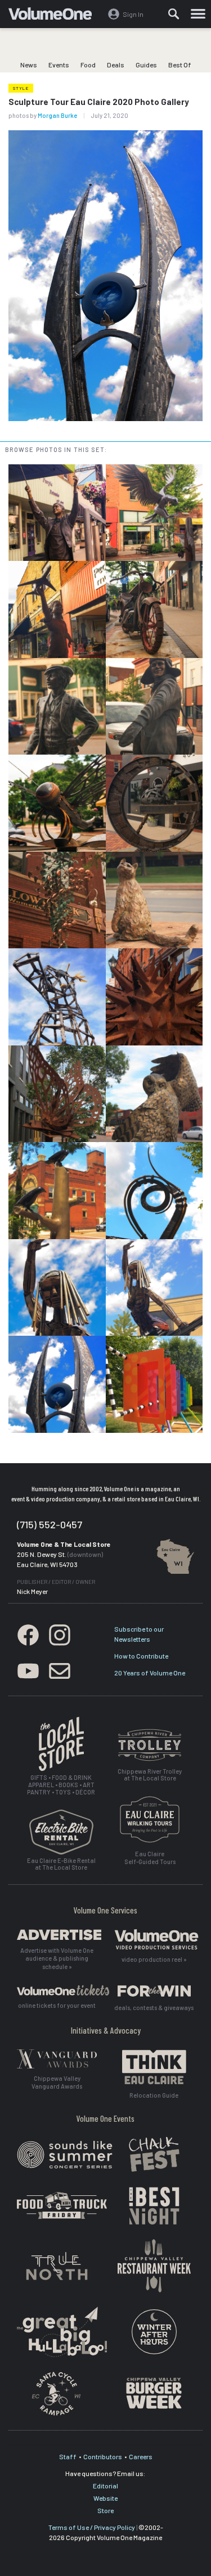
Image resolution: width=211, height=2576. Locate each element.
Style (21, 88)
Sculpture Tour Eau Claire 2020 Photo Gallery (99, 102)
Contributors (103, 2456)
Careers (141, 2456)
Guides (146, 65)
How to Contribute (141, 1656)
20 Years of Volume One (150, 1673)
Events (59, 65)
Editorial (105, 2486)
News (29, 65)
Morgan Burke (57, 115)
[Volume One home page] (55, 16)
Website (105, 2498)
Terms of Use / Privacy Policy (92, 2527)
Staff (68, 2456)
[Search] (174, 14)
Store (105, 2510)
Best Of (180, 65)
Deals (116, 65)
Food (88, 65)
